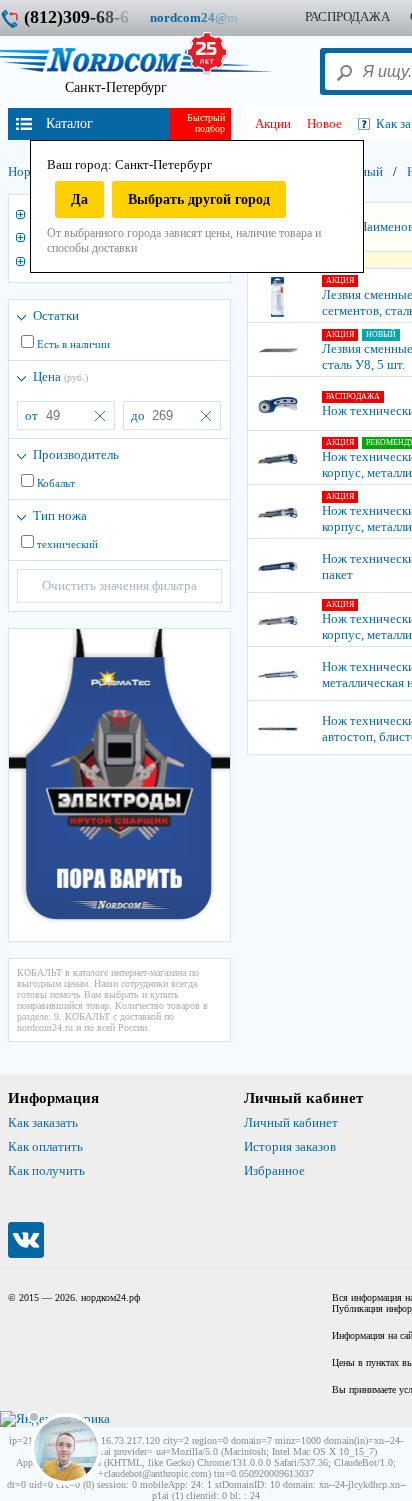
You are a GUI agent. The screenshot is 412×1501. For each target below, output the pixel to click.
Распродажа (347, 16)
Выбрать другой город (199, 199)
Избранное (274, 1170)
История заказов (290, 1146)
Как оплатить (45, 1146)
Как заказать (43, 1122)
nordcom (209, 17)
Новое (324, 123)
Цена (60, 376)
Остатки (56, 315)
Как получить (46, 1170)
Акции (273, 123)
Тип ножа (60, 515)
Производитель (76, 454)
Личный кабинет (291, 1122)
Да (79, 199)
